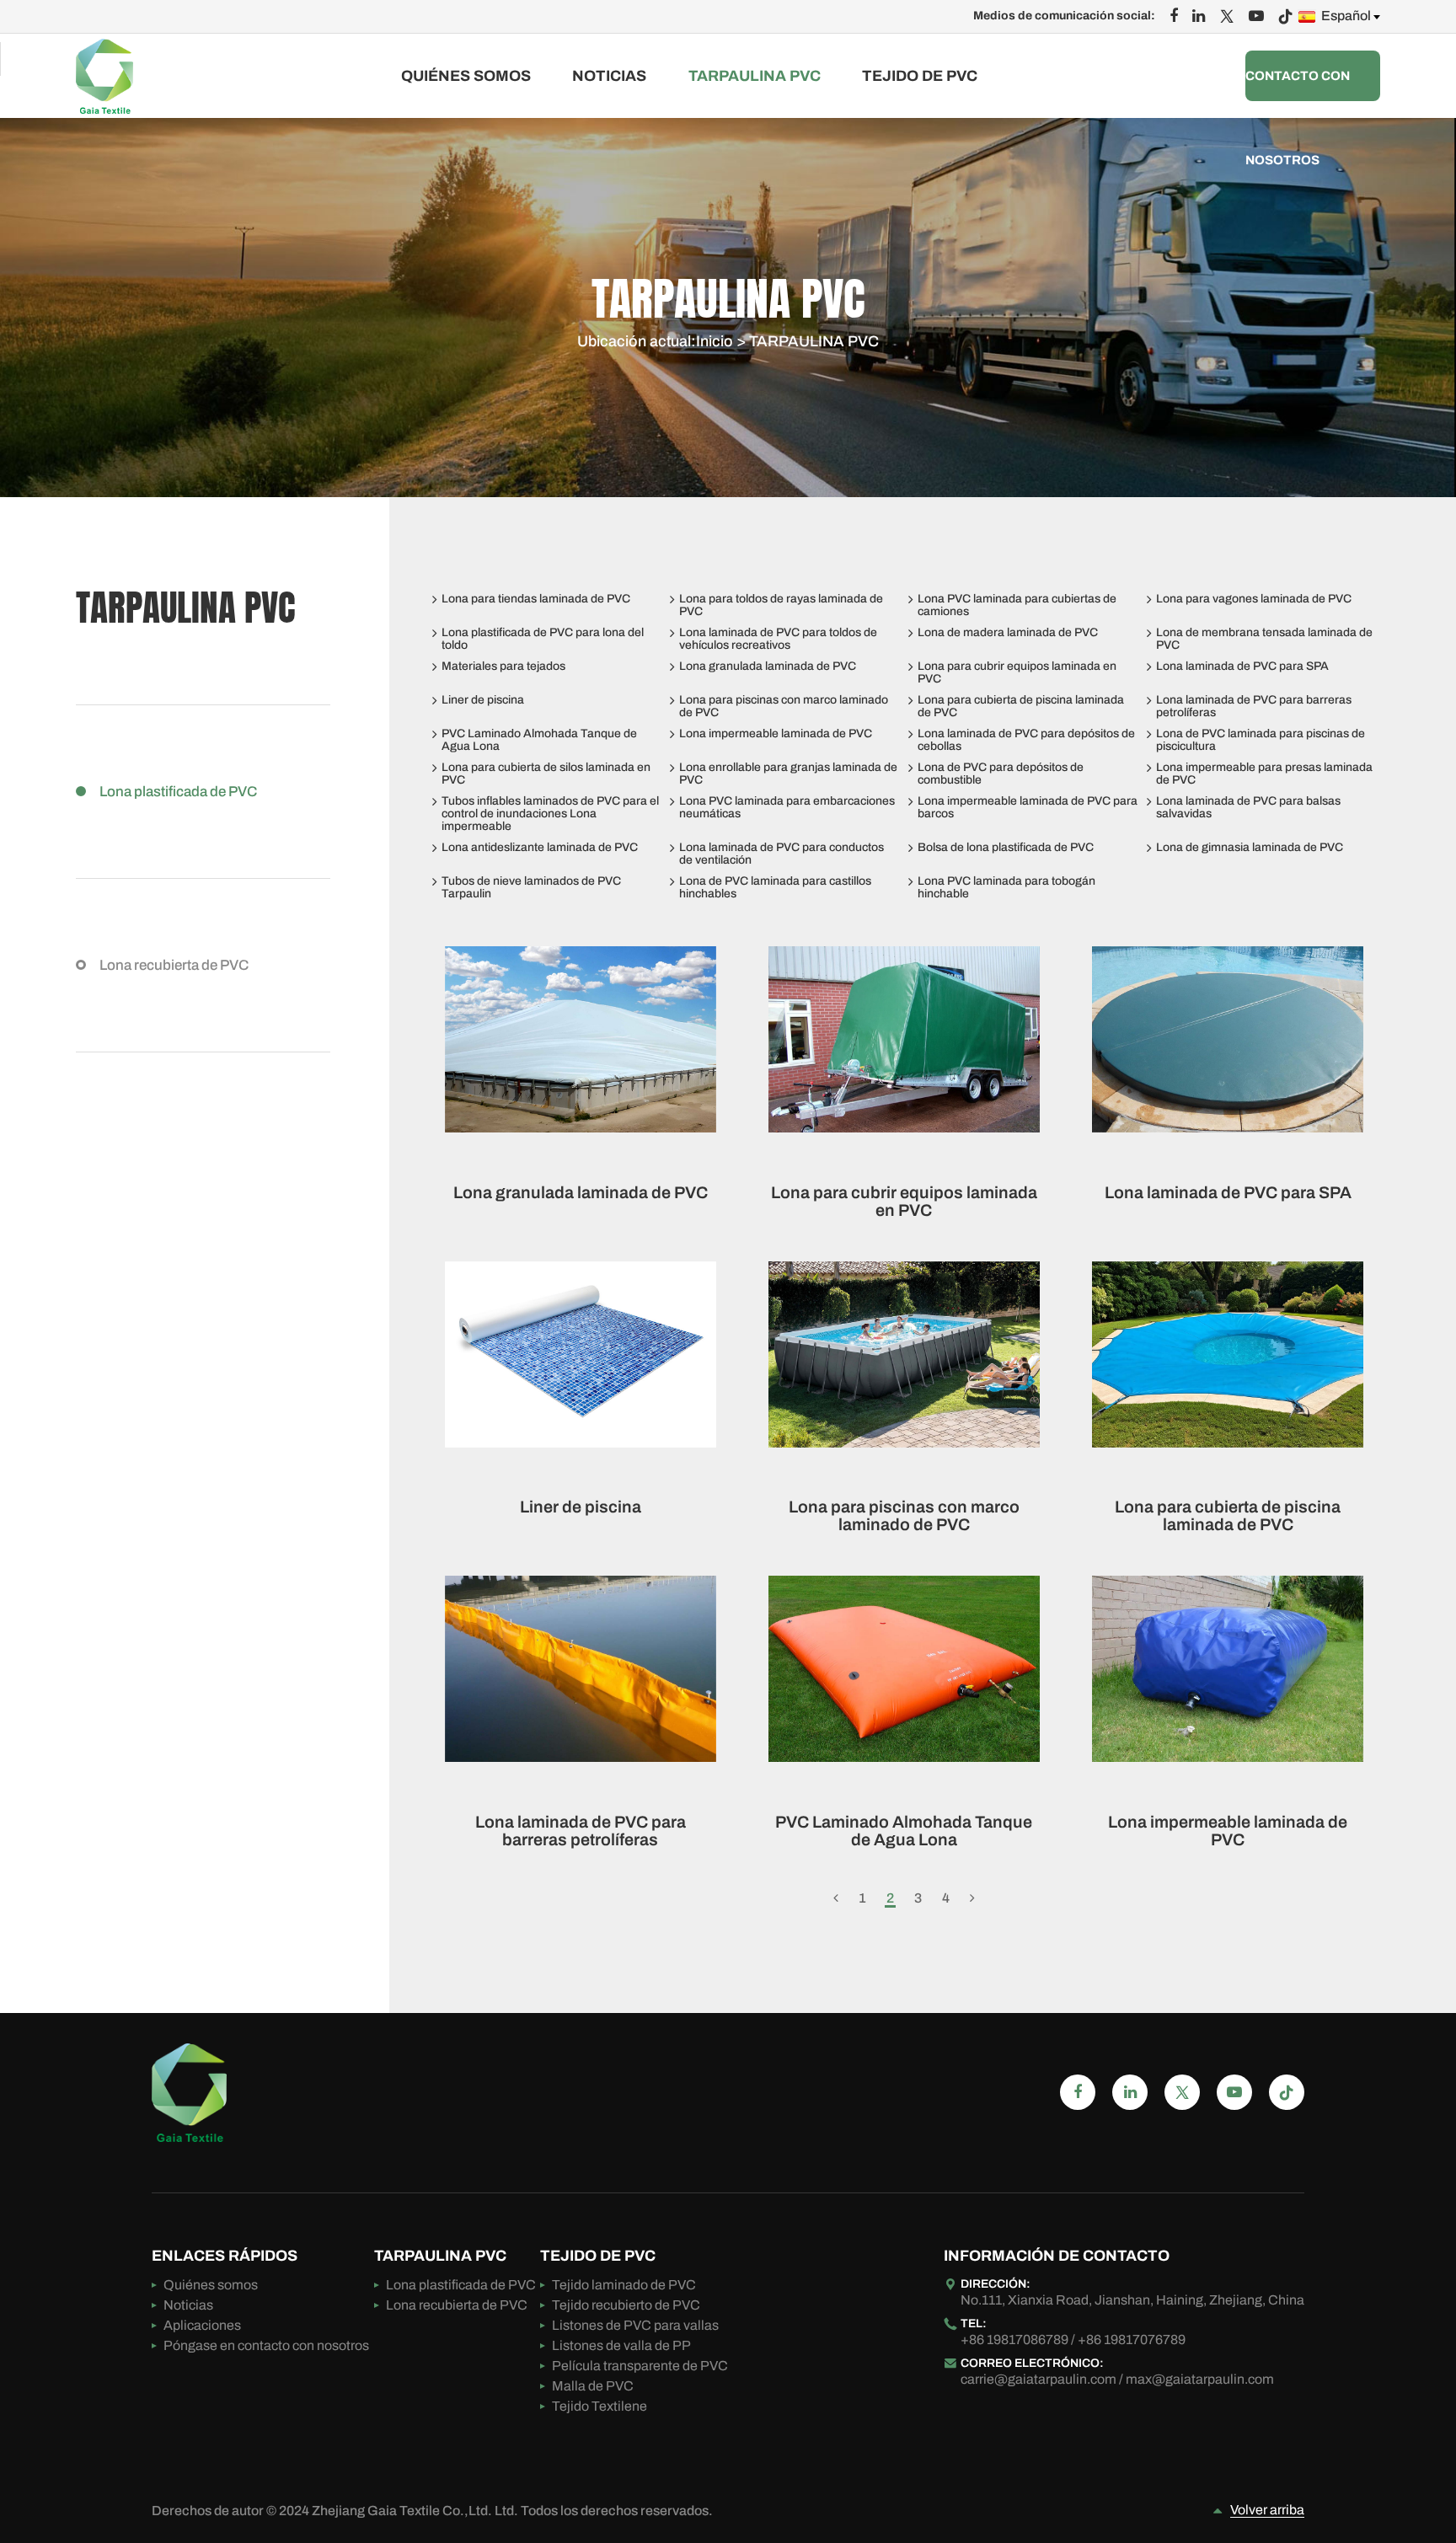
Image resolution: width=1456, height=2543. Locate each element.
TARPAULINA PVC (755, 76)
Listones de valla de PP (621, 2345)
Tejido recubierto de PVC (626, 2305)
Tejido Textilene (600, 2406)
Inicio (715, 341)
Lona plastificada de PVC (178, 792)
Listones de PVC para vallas (635, 2325)
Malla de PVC (593, 2386)
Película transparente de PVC (640, 2366)
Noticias (609, 76)
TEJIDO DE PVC (920, 76)
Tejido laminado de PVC (624, 2285)
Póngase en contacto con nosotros (1298, 76)
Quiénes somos (466, 76)
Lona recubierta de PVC (174, 965)
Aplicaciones (202, 2325)
